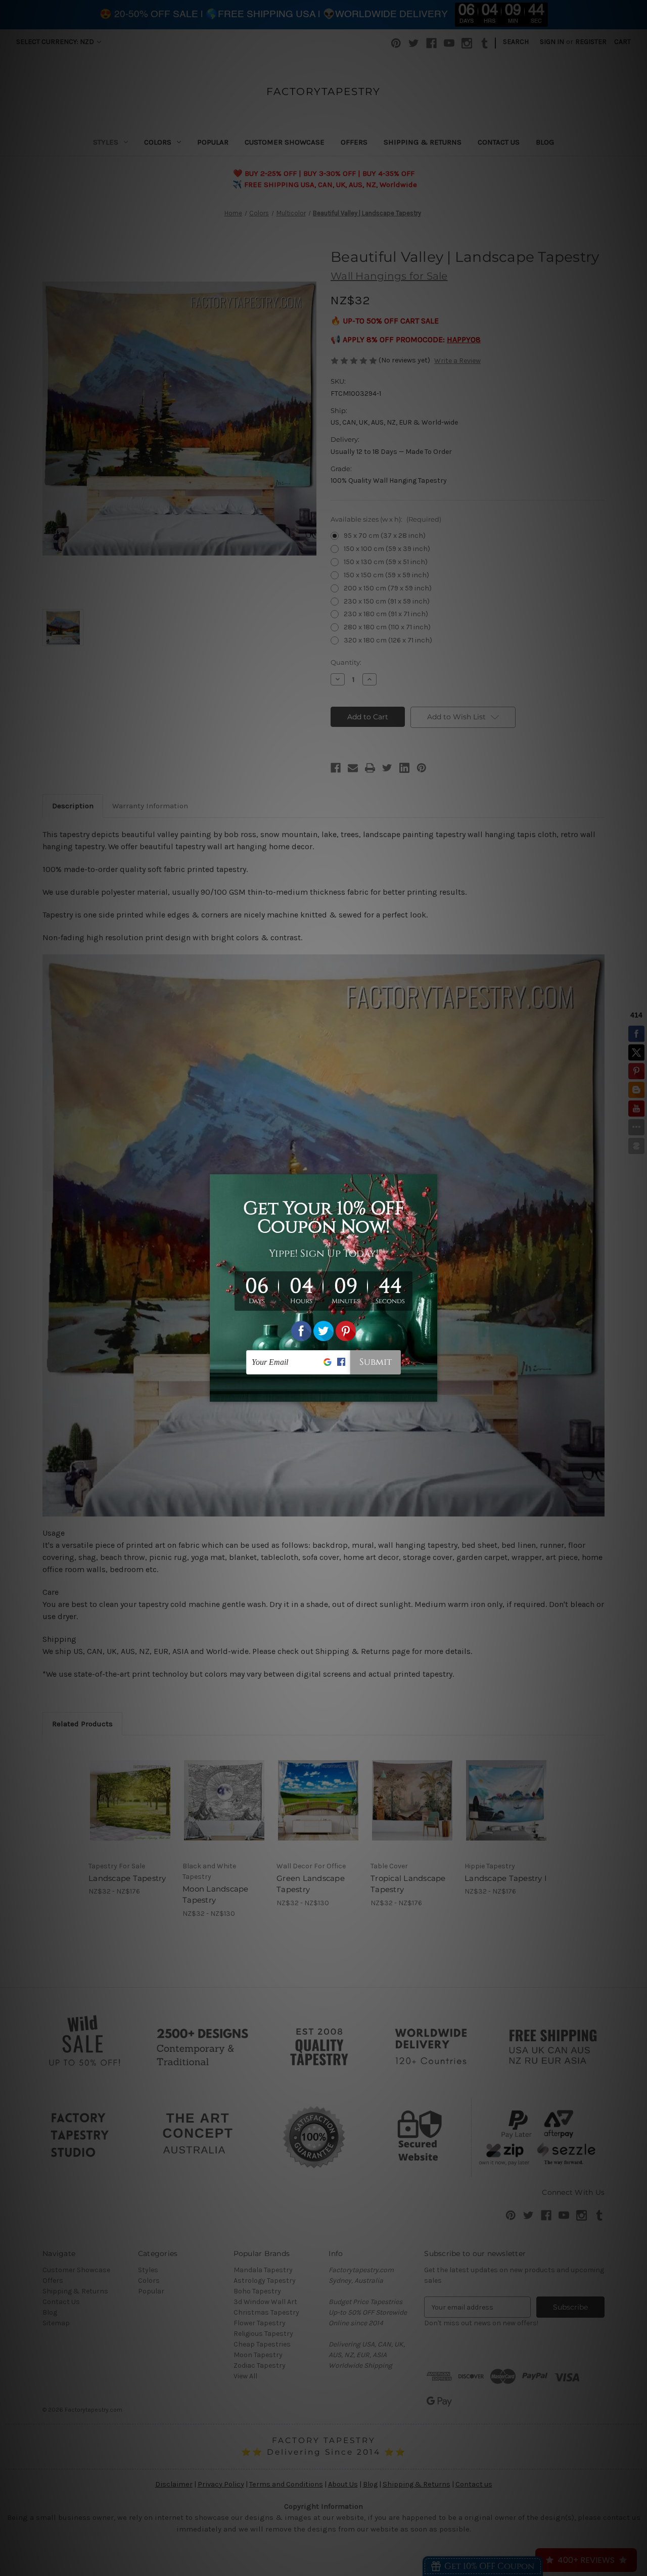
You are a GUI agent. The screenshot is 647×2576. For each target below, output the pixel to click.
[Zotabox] (431, 1393)
